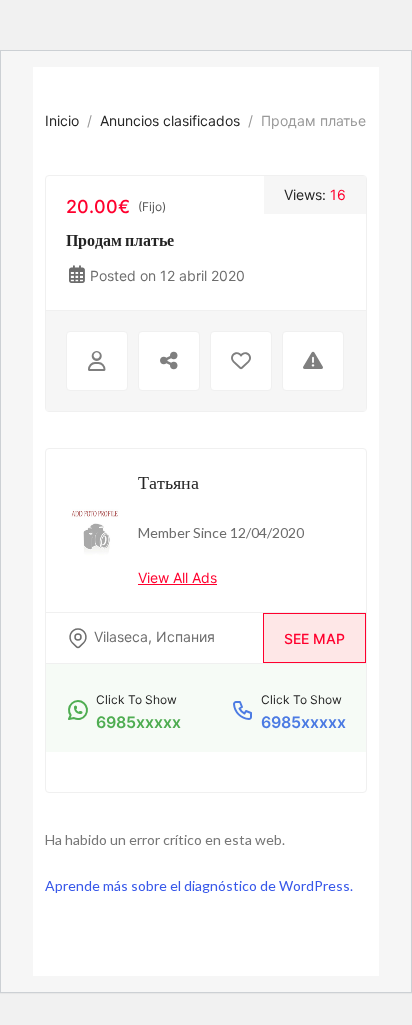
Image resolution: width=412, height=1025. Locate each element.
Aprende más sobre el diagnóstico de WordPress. (199, 885)
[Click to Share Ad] (169, 361)
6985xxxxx (138, 722)
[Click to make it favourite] (241, 361)
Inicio (62, 120)
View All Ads (177, 577)
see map (314, 638)
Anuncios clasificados (170, 120)
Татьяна (168, 482)
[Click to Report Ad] (313, 361)
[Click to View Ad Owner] (97, 361)
